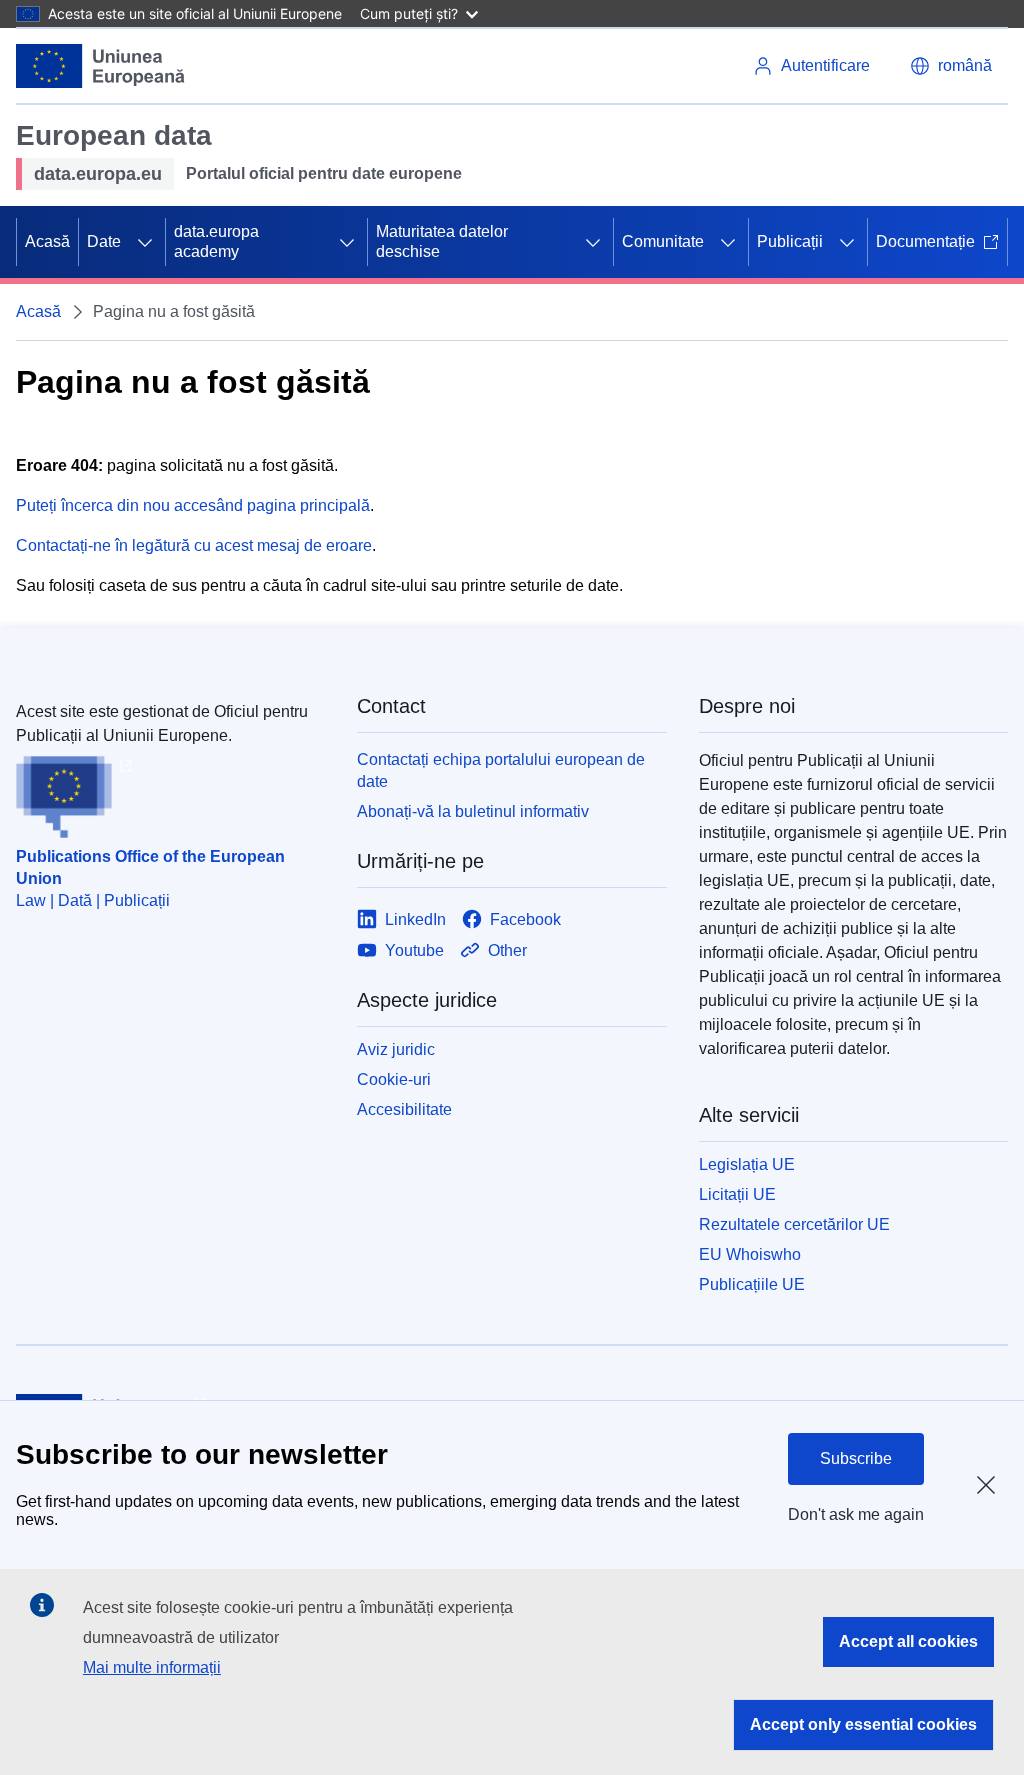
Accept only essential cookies (863, 1724)
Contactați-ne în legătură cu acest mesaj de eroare (194, 545)
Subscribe (856, 1458)
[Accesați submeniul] (145, 242)
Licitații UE (737, 1194)
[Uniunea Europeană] (101, 66)
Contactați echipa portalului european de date (501, 770)
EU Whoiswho (750, 1254)
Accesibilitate (404, 1109)
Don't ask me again (856, 1514)
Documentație (925, 241)
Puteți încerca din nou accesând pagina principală (193, 505)
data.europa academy (216, 241)
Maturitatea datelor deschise (442, 241)
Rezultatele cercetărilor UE (794, 1224)
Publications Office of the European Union (150, 867)
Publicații (790, 241)
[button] (951, 66)
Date (104, 241)
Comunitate (663, 241)
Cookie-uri (394, 1079)
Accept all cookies (908, 1641)
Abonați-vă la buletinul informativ (473, 811)
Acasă (47, 241)
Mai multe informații (152, 1667)
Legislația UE (747, 1164)
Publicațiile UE (752, 1284)
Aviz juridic (396, 1049)
